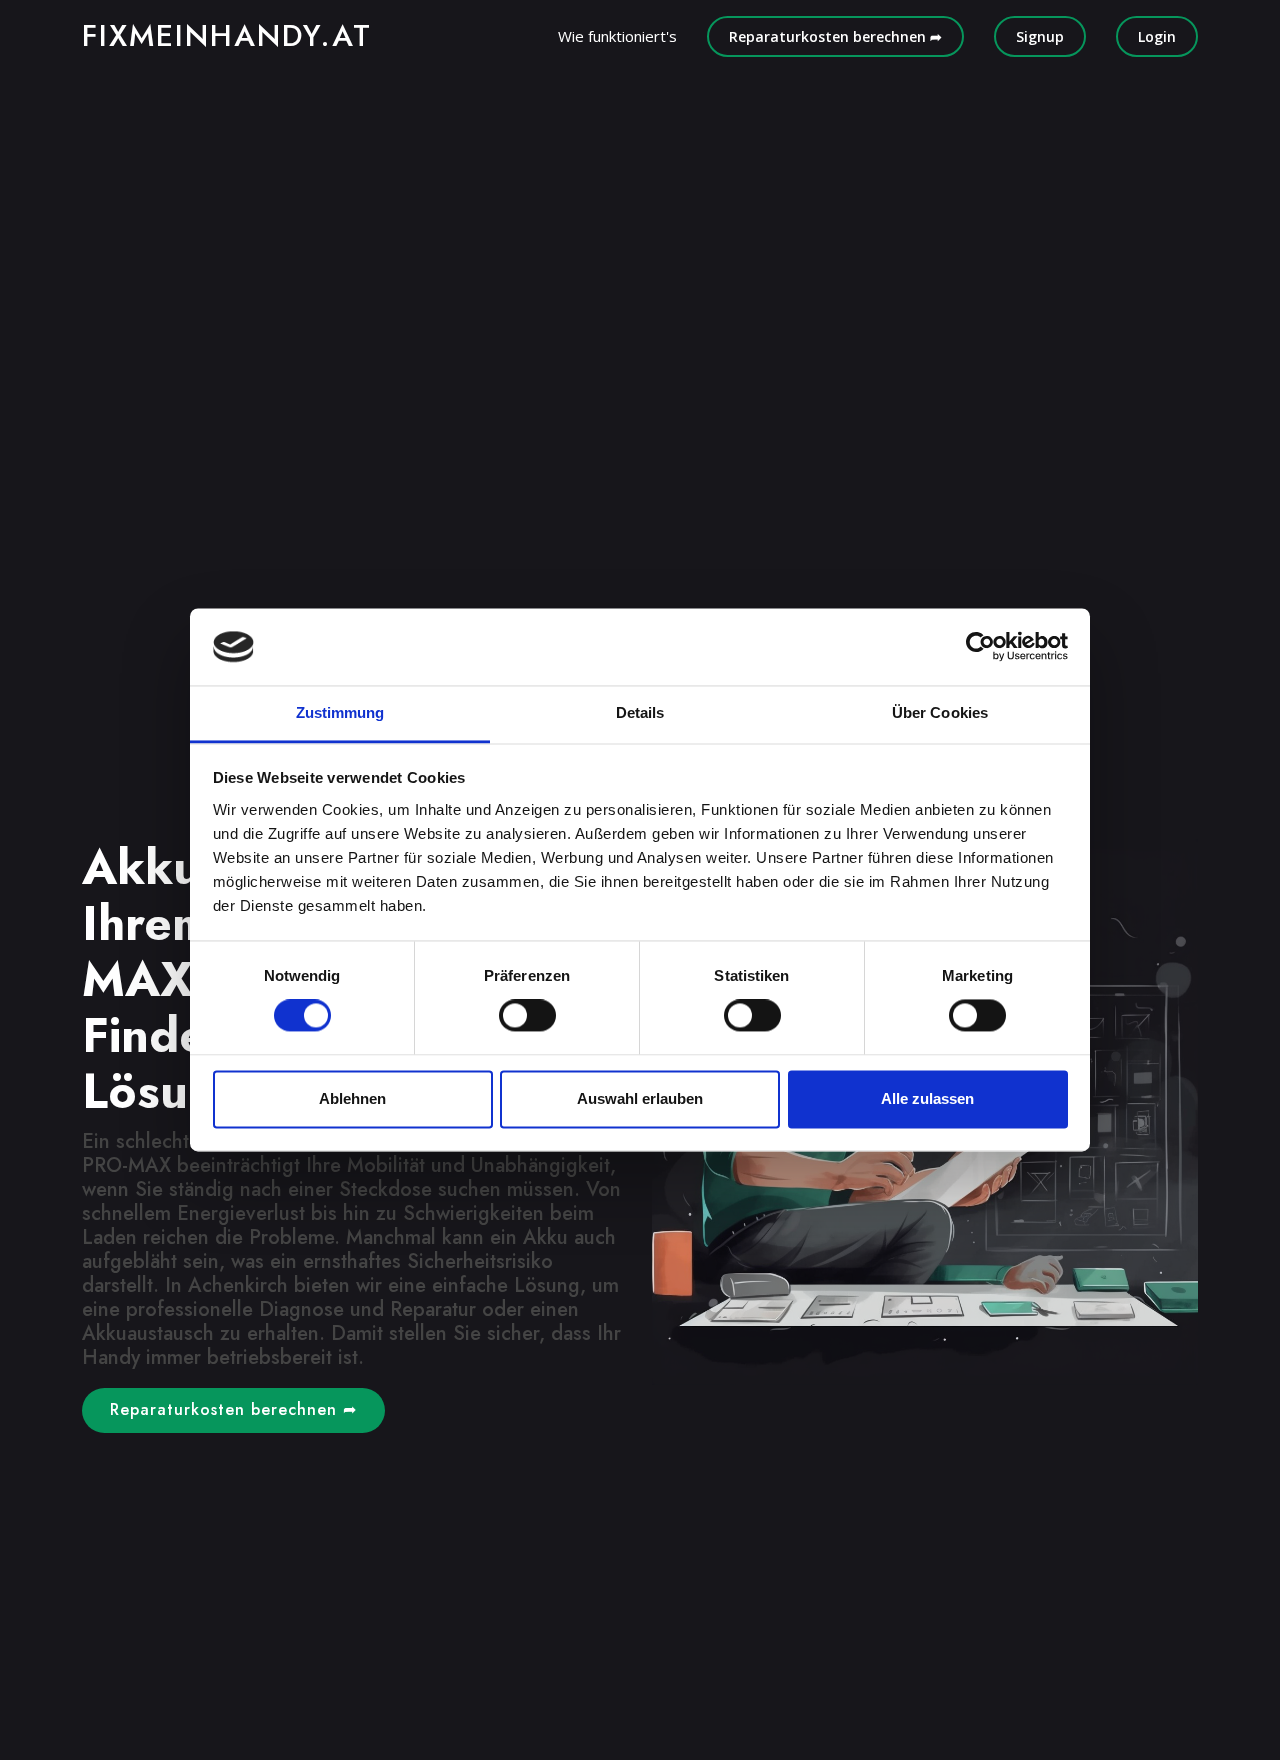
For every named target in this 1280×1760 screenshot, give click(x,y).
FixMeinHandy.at (227, 35)
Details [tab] (640, 712)
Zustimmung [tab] (340, 712)
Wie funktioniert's (617, 36)
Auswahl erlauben (640, 1098)
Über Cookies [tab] (940, 712)
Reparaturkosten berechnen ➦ (835, 36)
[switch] (527, 1016)
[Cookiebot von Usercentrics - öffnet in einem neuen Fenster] (980, 647)
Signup (1040, 36)
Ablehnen (352, 1098)
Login (1157, 36)
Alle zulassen (927, 1098)
